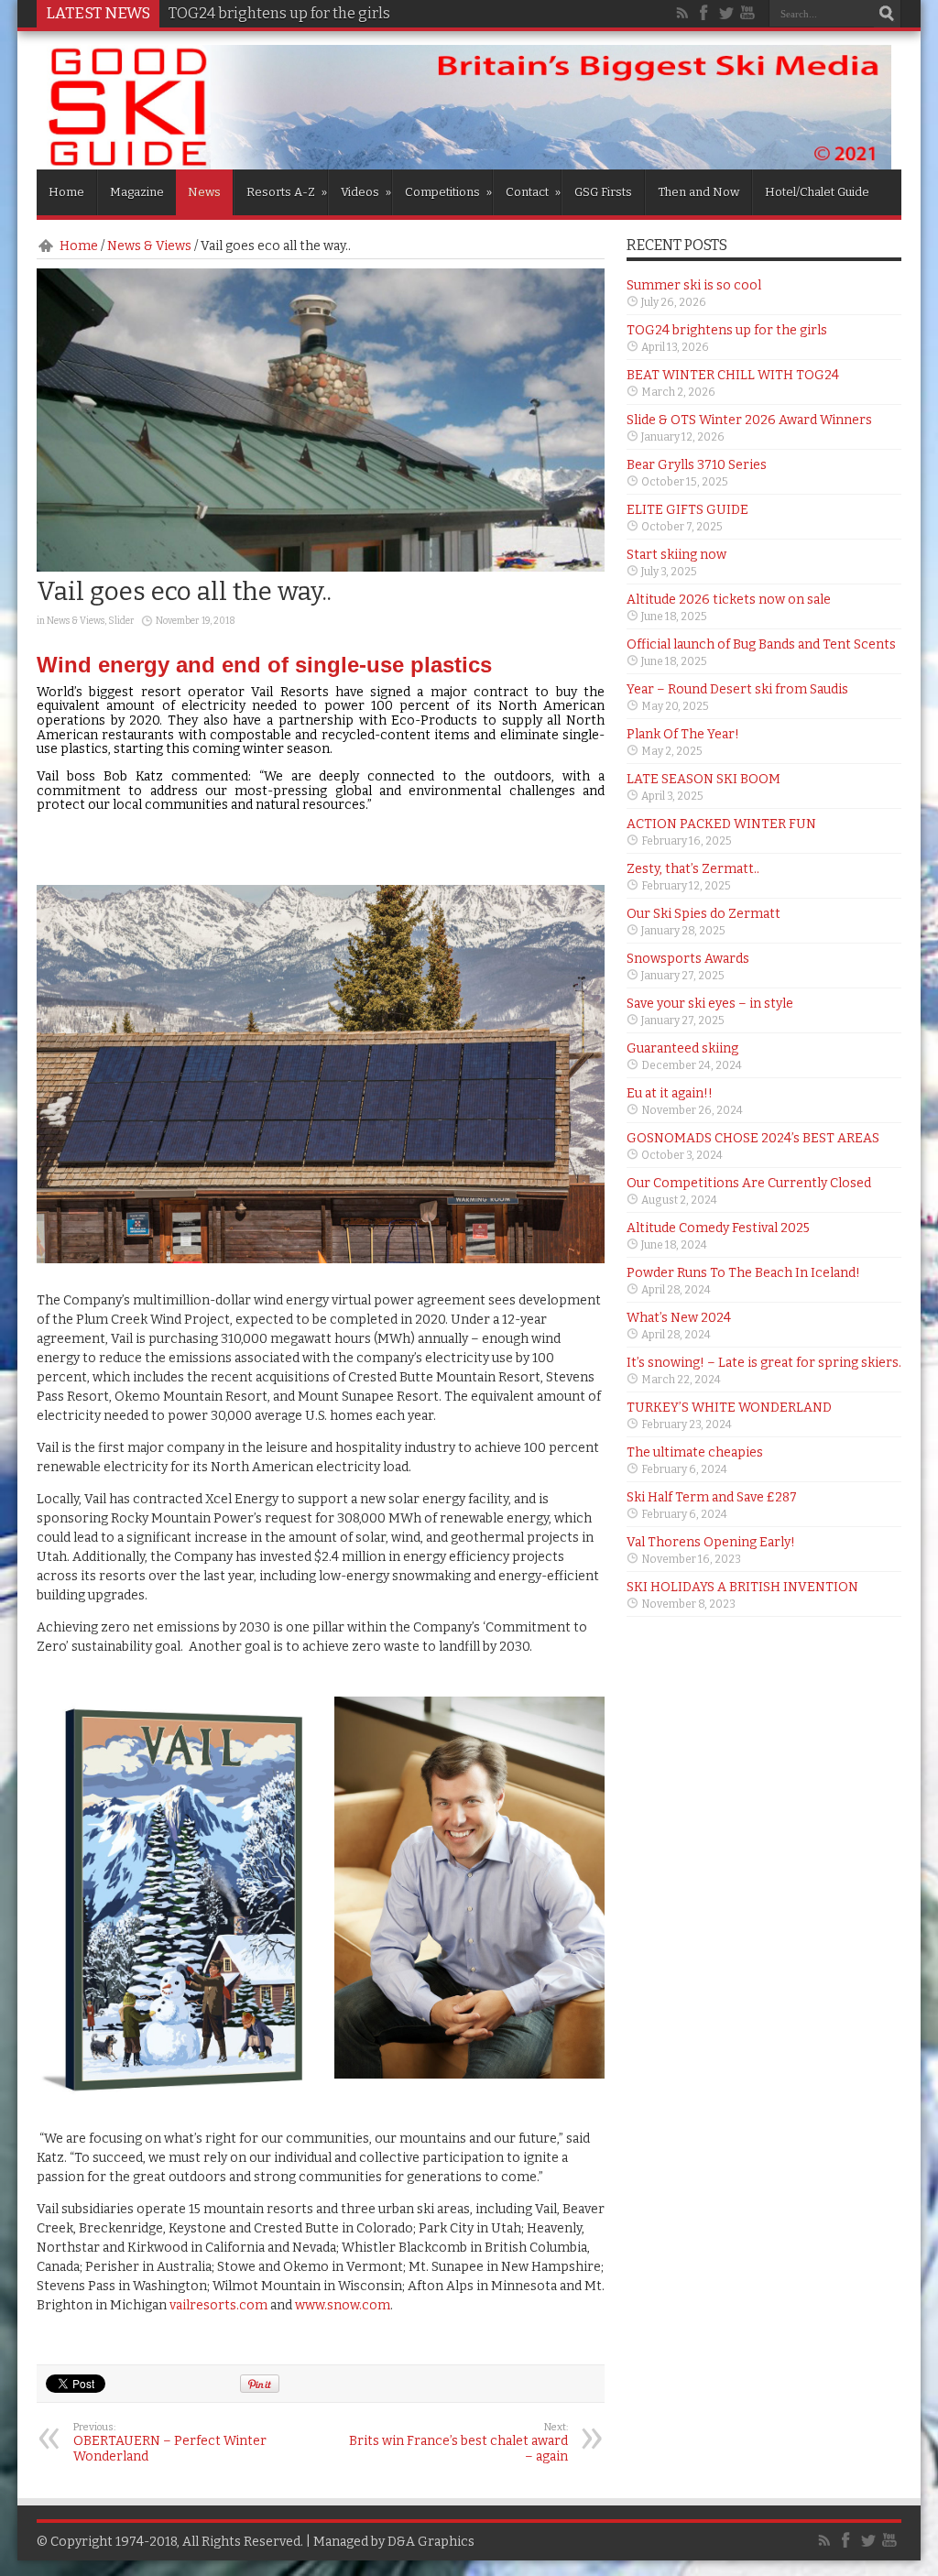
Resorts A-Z (287, 192)
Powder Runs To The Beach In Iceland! (743, 1273)
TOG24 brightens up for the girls (279, 13)
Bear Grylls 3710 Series (697, 465)
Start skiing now (676, 555)
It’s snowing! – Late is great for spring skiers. (764, 1363)
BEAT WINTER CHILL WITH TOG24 (733, 375)
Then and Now (698, 192)
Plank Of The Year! (683, 734)
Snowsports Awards (688, 959)
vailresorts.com (218, 2305)
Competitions (448, 192)
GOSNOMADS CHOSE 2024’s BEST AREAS (753, 1138)
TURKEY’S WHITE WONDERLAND (729, 1408)
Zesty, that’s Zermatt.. (693, 869)
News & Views (149, 246)
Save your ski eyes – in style (710, 1004)
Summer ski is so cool (694, 285)
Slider (121, 621)
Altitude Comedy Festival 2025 (718, 1228)
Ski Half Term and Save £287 (712, 1497)
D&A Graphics (431, 2542)
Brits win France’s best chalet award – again (458, 2443)
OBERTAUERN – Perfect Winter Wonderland (170, 2443)
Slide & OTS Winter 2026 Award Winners (749, 420)
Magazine (137, 192)
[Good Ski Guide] (469, 163)
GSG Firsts (603, 192)
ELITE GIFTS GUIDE (687, 510)
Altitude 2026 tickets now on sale (729, 600)
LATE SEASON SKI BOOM (703, 779)
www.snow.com (343, 2305)
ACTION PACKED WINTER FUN (721, 824)
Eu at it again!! (670, 1093)
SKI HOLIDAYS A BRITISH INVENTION (742, 1587)
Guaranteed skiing (682, 1048)
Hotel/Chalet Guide (817, 192)
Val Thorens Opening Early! (711, 1542)
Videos (366, 192)
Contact (533, 192)
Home (66, 192)
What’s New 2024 (679, 1318)
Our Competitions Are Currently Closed (749, 1183)
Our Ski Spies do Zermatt (703, 914)
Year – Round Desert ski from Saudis (737, 689)
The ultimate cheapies (695, 1452)
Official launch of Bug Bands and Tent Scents (761, 644)
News (204, 192)
